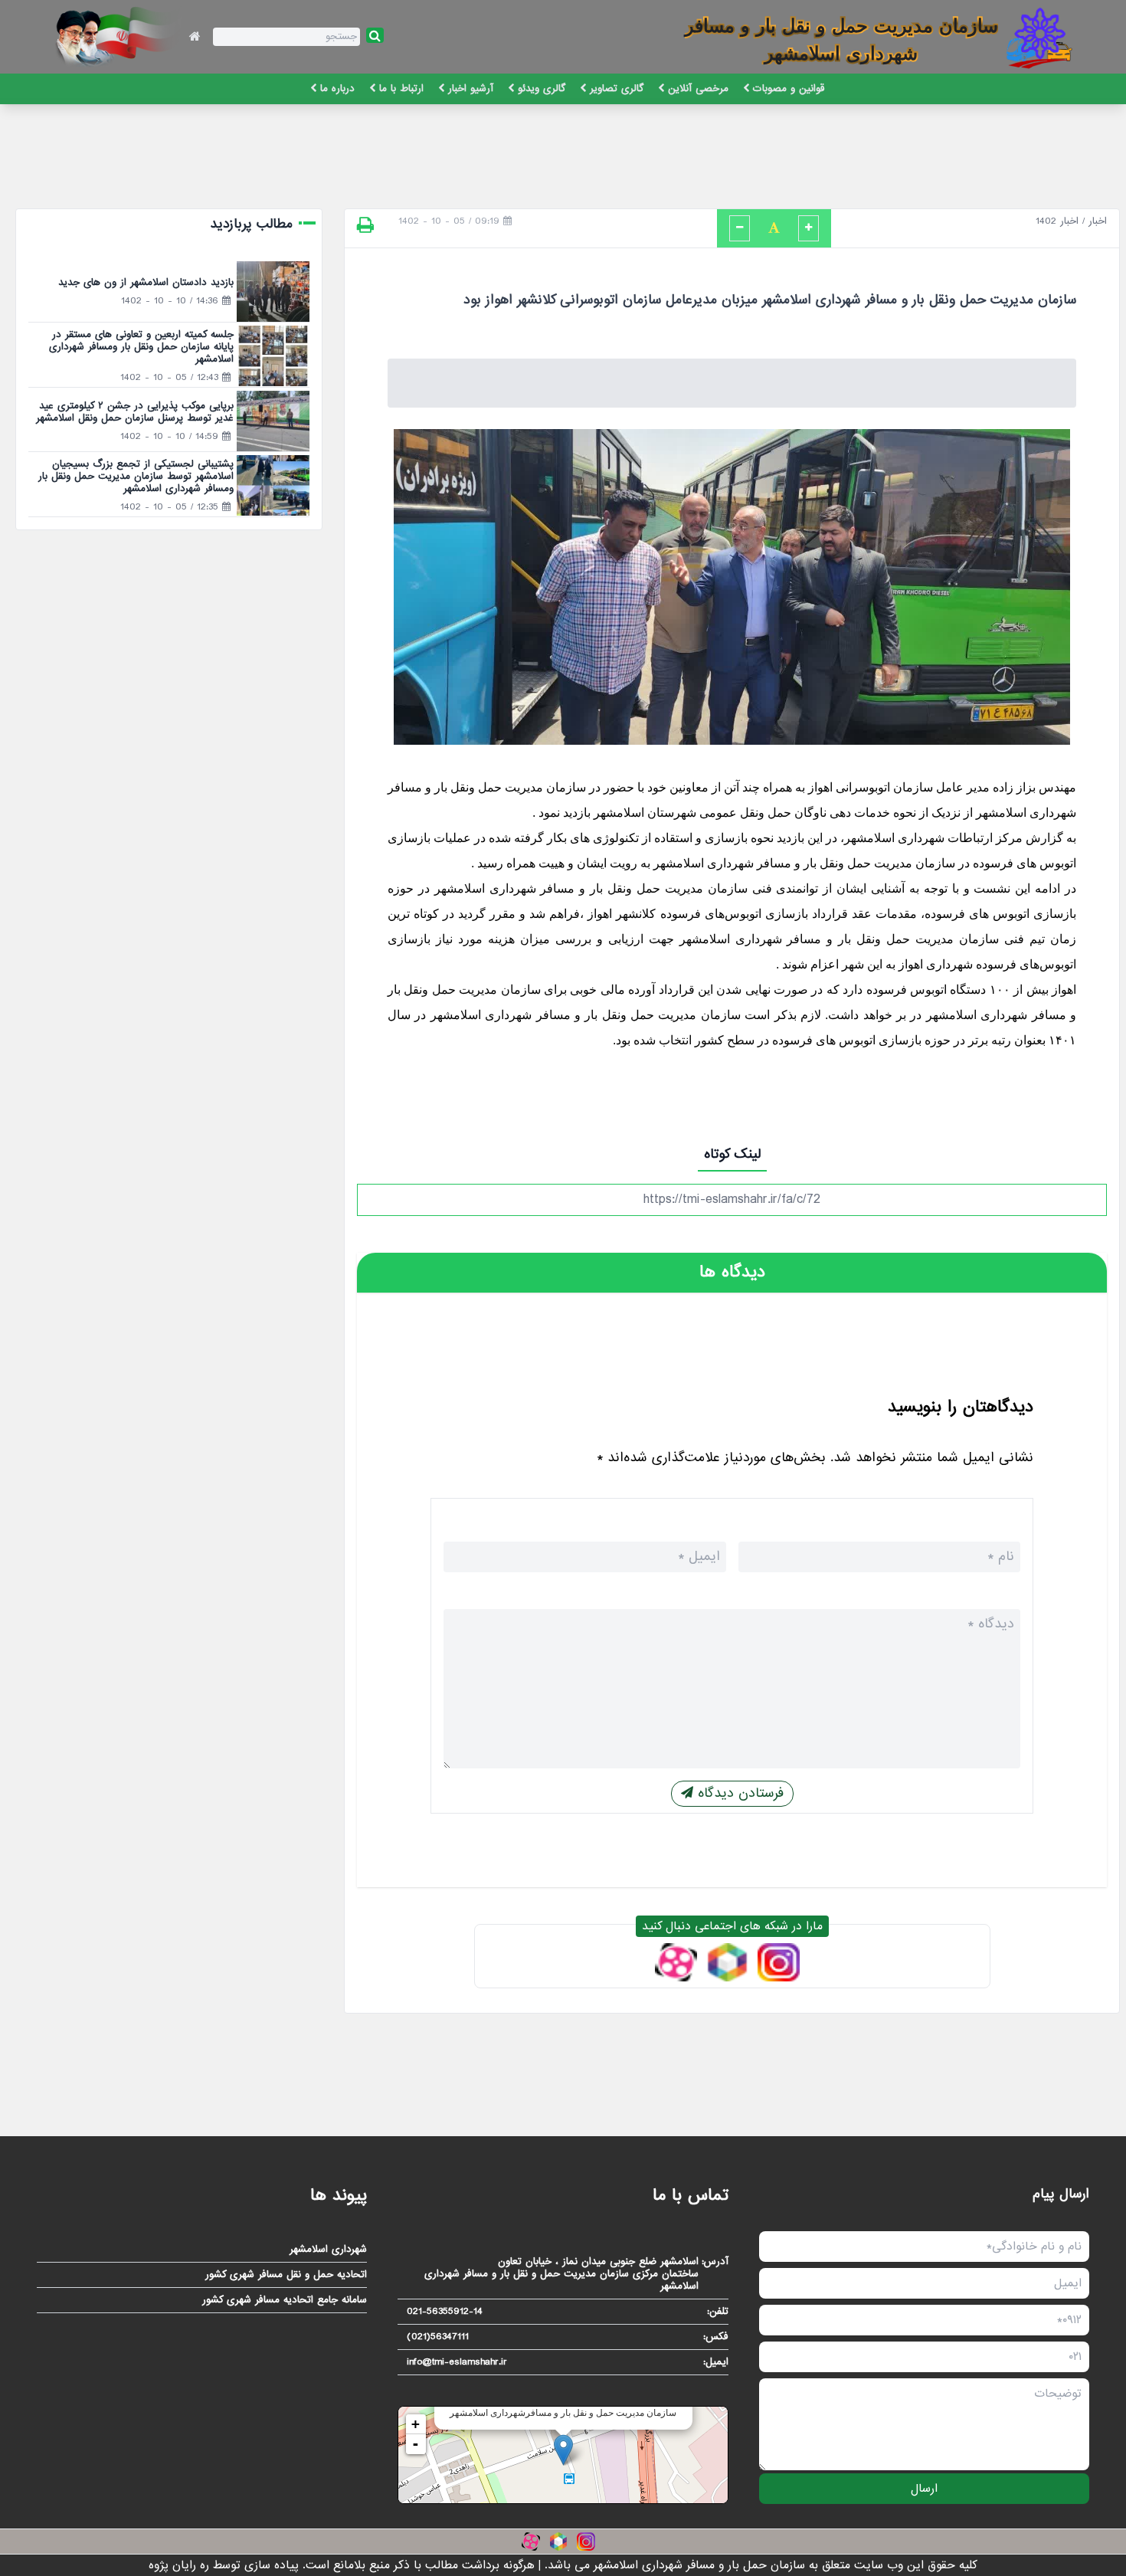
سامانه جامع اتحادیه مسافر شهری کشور (285, 2300)
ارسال (924, 2489)
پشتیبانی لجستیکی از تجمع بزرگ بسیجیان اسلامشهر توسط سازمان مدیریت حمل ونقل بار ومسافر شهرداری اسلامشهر (136, 476)
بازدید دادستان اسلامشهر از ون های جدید (146, 282)
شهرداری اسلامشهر (328, 2250)
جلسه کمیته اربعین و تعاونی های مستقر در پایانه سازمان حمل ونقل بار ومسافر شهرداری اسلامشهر (141, 347)
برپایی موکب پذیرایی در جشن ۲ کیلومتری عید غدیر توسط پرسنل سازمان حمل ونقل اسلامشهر (135, 412)
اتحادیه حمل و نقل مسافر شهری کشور (286, 2275)
